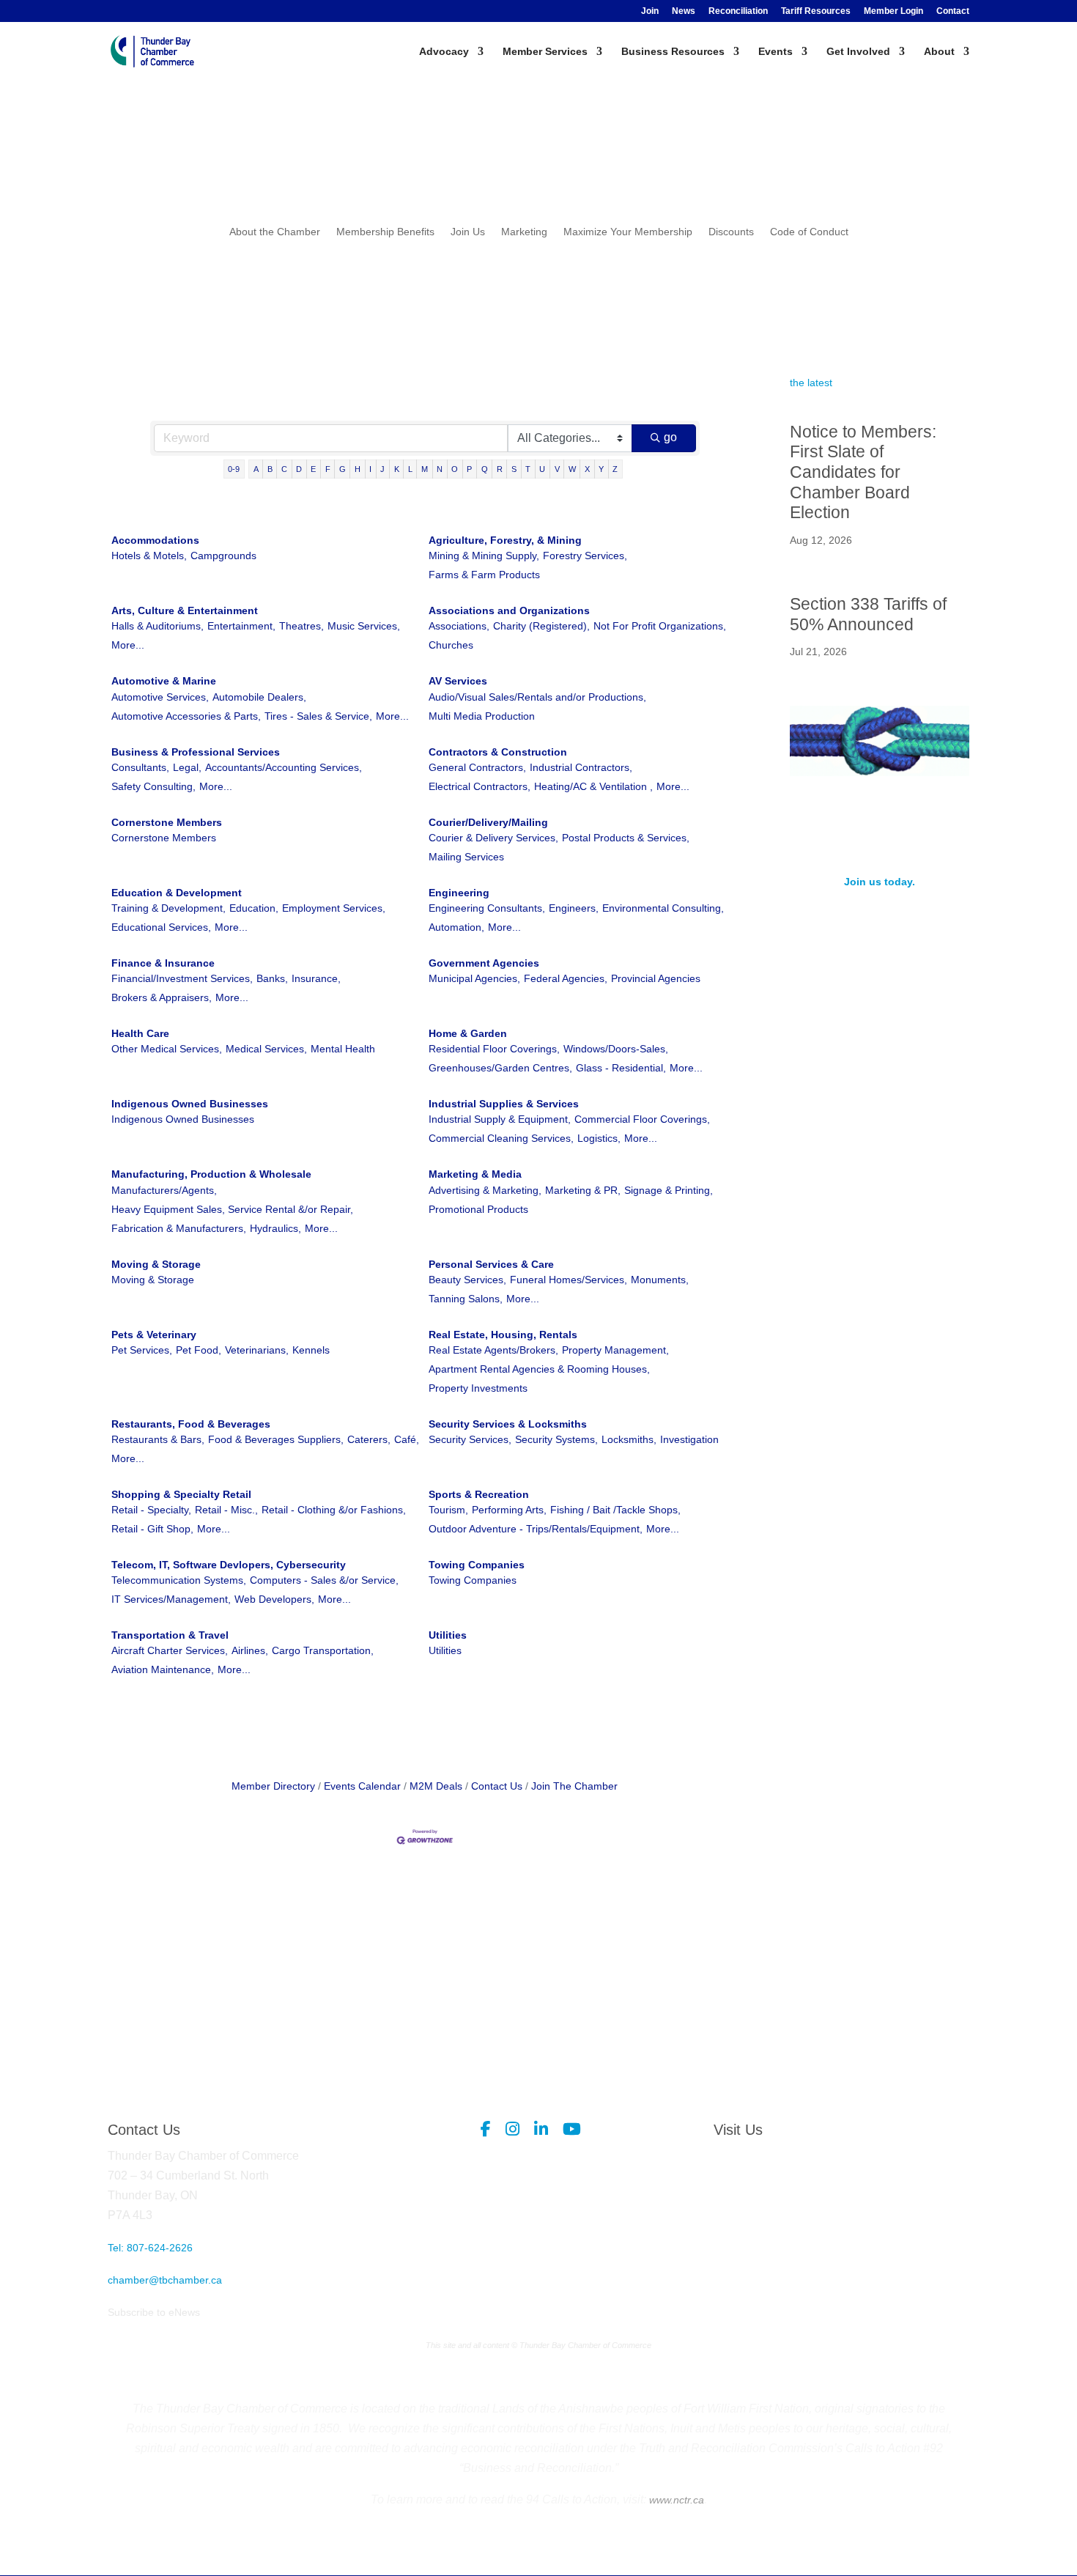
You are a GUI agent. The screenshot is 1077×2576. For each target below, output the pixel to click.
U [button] (542, 469)
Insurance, (316, 978)
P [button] (469, 469)
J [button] (382, 469)
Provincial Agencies (656, 978)
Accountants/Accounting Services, (284, 767)
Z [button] (615, 469)
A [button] (256, 469)
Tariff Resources (816, 11)
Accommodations (155, 540)
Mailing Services (466, 857)
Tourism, (448, 1510)
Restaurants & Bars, (158, 1439)
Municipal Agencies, (474, 978)
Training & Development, (169, 908)
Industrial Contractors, (581, 767)
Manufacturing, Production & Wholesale (211, 1174)
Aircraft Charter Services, (170, 1650)
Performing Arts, (509, 1510)
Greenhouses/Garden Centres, (500, 1068)
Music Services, (364, 626)
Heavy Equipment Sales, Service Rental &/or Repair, (232, 1209)
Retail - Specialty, (151, 1510)
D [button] (299, 469)
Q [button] (485, 469)
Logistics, (599, 1138)
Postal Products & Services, (626, 838)
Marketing (524, 232)
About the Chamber (275, 232)
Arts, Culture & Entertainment (185, 610)
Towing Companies (477, 1565)
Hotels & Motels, (149, 556)
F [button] (328, 469)
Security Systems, (556, 1439)
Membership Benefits (385, 232)
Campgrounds (223, 556)
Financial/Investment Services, (182, 978)
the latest (811, 383)
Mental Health (343, 1049)
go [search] (670, 437)
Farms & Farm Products (484, 575)
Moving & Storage (156, 1264)
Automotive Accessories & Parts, (186, 716)
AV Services (458, 681)
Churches (451, 645)
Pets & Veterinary (154, 1335)
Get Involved (858, 52)
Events (776, 52)
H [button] (358, 469)
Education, (254, 908)
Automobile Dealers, (259, 697)
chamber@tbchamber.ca (165, 2280)
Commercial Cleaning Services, (501, 1138)
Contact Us (497, 1786)
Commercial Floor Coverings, (642, 1119)
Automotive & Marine (164, 681)
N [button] (440, 469)
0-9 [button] (234, 469)
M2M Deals (436, 1786)
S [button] (514, 469)
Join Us (468, 232)
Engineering (459, 893)
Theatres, (301, 626)
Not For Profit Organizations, (660, 626)
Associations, (459, 626)
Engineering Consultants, (487, 908)
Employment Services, (334, 908)
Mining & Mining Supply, (484, 556)
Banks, (272, 978)
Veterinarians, (257, 1350)
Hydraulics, (275, 1228)
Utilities (448, 1635)
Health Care (140, 1033)
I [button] (370, 469)
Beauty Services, (467, 1280)
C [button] (284, 469)
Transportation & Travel (170, 1635)
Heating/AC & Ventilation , (593, 786)
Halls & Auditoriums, (158, 626)
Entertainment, (241, 626)
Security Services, (470, 1439)
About (939, 52)
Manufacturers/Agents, (164, 1190)
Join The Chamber (574, 1786)
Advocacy (444, 52)
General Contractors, (477, 767)
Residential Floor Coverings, (494, 1049)
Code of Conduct (809, 232)
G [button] (343, 469)
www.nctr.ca (675, 2500)
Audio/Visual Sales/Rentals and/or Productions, (537, 697)
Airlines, (250, 1650)
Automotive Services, (160, 697)
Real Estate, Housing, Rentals (503, 1335)
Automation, (456, 927)
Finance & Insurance (163, 963)
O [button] (455, 469)
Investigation (689, 1439)
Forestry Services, (585, 556)
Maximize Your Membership (628, 232)
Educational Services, (161, 927)
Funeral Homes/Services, (569, 1280)
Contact (953, 11)
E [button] (313, 469)
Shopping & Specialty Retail (181, 1494)
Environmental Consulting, (663, 908)
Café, (407, 1439)
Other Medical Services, (167, 1049)
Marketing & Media (475, 1174)
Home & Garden (468, 1033)
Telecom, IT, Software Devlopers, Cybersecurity (229, 1565)
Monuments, (660, 1280)
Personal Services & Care (491, 1264)
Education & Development (177, 893)
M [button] (425, 469)
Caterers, (369, 1439)
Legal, (187, 767)
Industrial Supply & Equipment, (500, 1119)
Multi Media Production (482, 716)
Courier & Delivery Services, (493, 838)
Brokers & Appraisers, (162, 997)
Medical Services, (266, 1049)
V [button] (557, 469)
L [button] (410, 469)
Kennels (311, 1350)
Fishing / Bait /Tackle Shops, (615, 1510)
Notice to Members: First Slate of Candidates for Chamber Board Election (863, 472)
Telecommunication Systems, (179, 1580)
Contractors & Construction (498, 752)
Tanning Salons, (466, 1299)
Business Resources (673, 52)
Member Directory (273, 1786)
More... (128, 645)
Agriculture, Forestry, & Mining (505, 540)
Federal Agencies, (566, 978)
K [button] (397, 469)
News (684, 11)
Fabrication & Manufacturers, (179, 1228)
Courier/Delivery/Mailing (488, 822)
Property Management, (615, 1350)
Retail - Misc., (226, 1510)
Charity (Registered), (541, 626)
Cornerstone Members (167, 822)
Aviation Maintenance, (163, 1669)
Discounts (731, 232)
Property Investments (478, 1388)
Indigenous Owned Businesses (190, 1104)
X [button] (587, 469)
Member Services (545, 52)
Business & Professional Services (196, 752)
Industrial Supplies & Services (504, 1104)
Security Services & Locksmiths (508, 1424)
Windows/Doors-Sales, (616, 1049)
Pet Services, (142, 1350)
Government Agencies (484, 963)
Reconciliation (738, 11)
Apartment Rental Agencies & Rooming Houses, (539, 1369)
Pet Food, (199, 1350)
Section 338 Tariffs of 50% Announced (868, 614)
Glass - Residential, (621, 1068)
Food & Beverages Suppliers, (276, 1439)
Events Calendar (362, 1786)
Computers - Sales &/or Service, (324, 1580)
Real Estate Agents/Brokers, (493, 1350)
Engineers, (574, 908)
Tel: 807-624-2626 (150, 2248)
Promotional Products (478, 1209)
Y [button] (601, 469)
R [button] (500, 469)
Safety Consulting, (153, 786)
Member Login (893, 11)
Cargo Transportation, (323, 1650)
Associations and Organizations (509, 610)
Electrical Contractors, (480, 786)
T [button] (528, 469)
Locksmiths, (629, 1439)
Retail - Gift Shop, (152, 1529)
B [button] (270, 469)
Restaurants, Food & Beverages (191, 1424)
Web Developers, (274, 1599)
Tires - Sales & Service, (318, 716)
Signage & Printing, (669, 1190)
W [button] (572, 469)
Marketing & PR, (583, 1190)
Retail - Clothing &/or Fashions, (334, 1510)
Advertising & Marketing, (485, 1190)
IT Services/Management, (171, 1599)
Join (650, 11)
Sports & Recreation (479, 1494)
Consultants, (140, 767)
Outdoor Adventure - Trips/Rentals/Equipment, (536, 1529)
